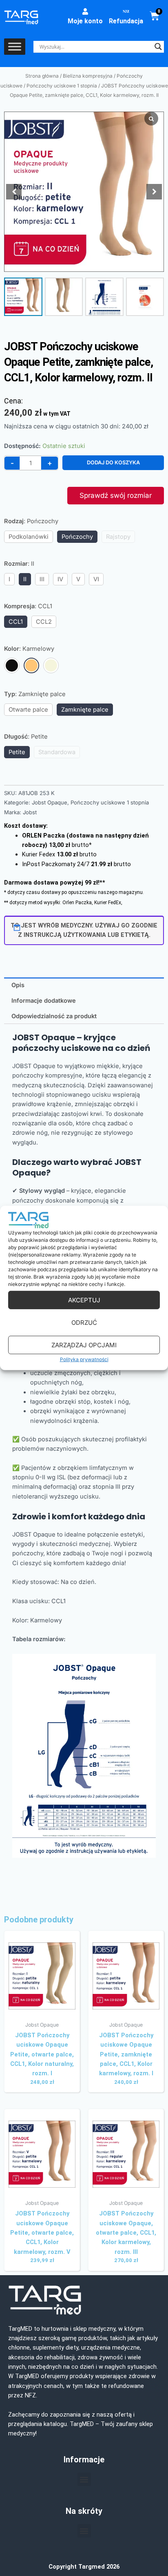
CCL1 (16, 622)
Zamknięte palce (85, 710)
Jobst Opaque (50, 802)
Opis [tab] (18, 985)
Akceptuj (84, 1300)
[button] (154, 192)
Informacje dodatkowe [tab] (44, 1001)
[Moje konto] (85, 11)
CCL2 (44, 622)
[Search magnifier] (158, 47)
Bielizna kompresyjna (88, 76)
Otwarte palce (28, 710)
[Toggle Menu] (15, 47)
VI (96, 579)
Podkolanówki (29, 537)
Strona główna (42, 76)
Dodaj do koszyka (113, 463)
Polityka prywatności (84, 1359)
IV (60, 579)
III (42, 579)
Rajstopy (118, 537)
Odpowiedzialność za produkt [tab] (54, 1016)
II (25, 579)
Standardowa (57, 752)
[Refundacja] (126, 11)
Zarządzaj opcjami (84, 1345)
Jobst (30, 812)
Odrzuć (84, 1322)
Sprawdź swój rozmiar (116, 495)
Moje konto (85, 21)
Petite (17, 752)
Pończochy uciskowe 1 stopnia (62, 86)
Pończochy (77, 537)
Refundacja (126, 21)
